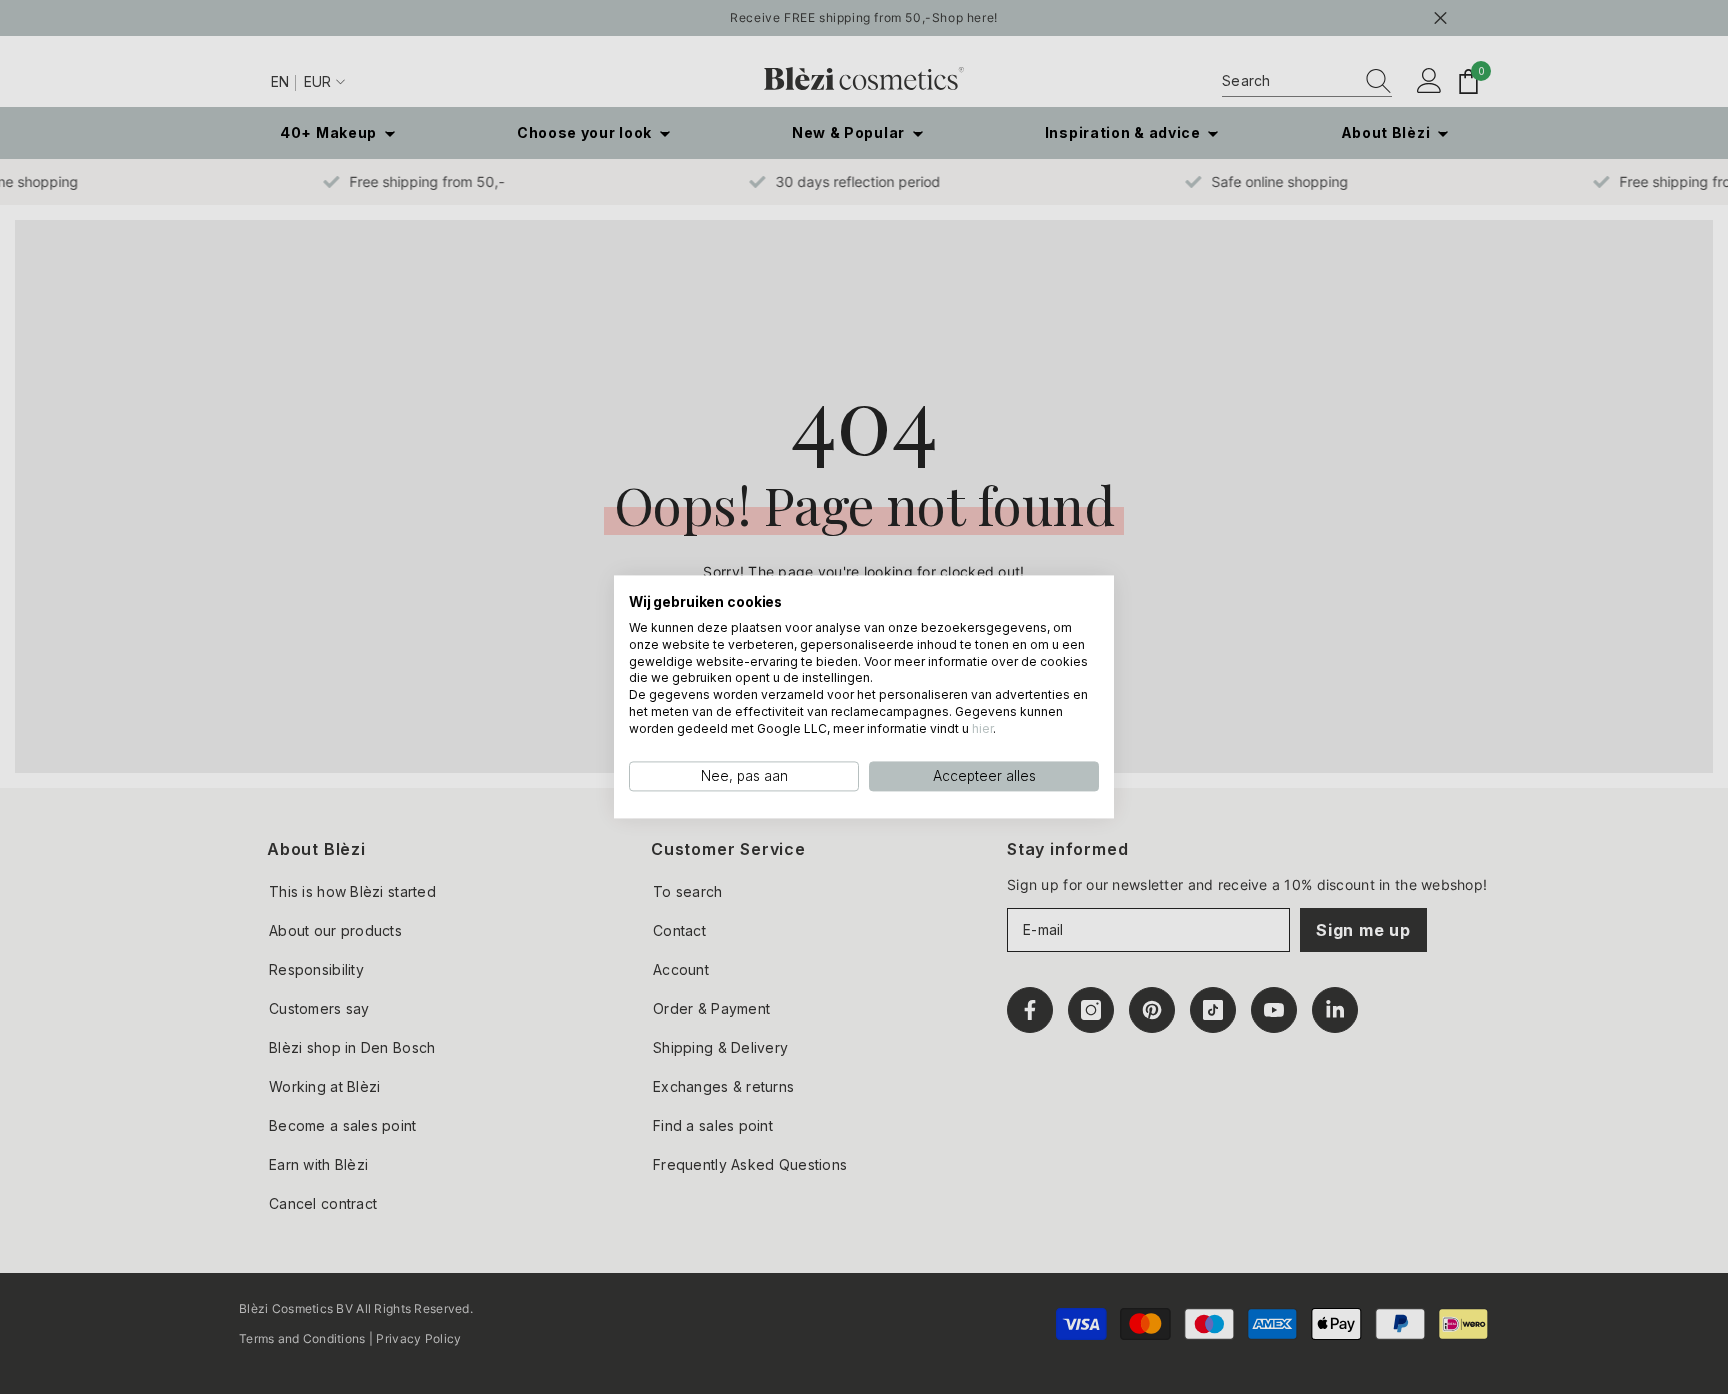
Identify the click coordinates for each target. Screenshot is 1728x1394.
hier (982, 728)
